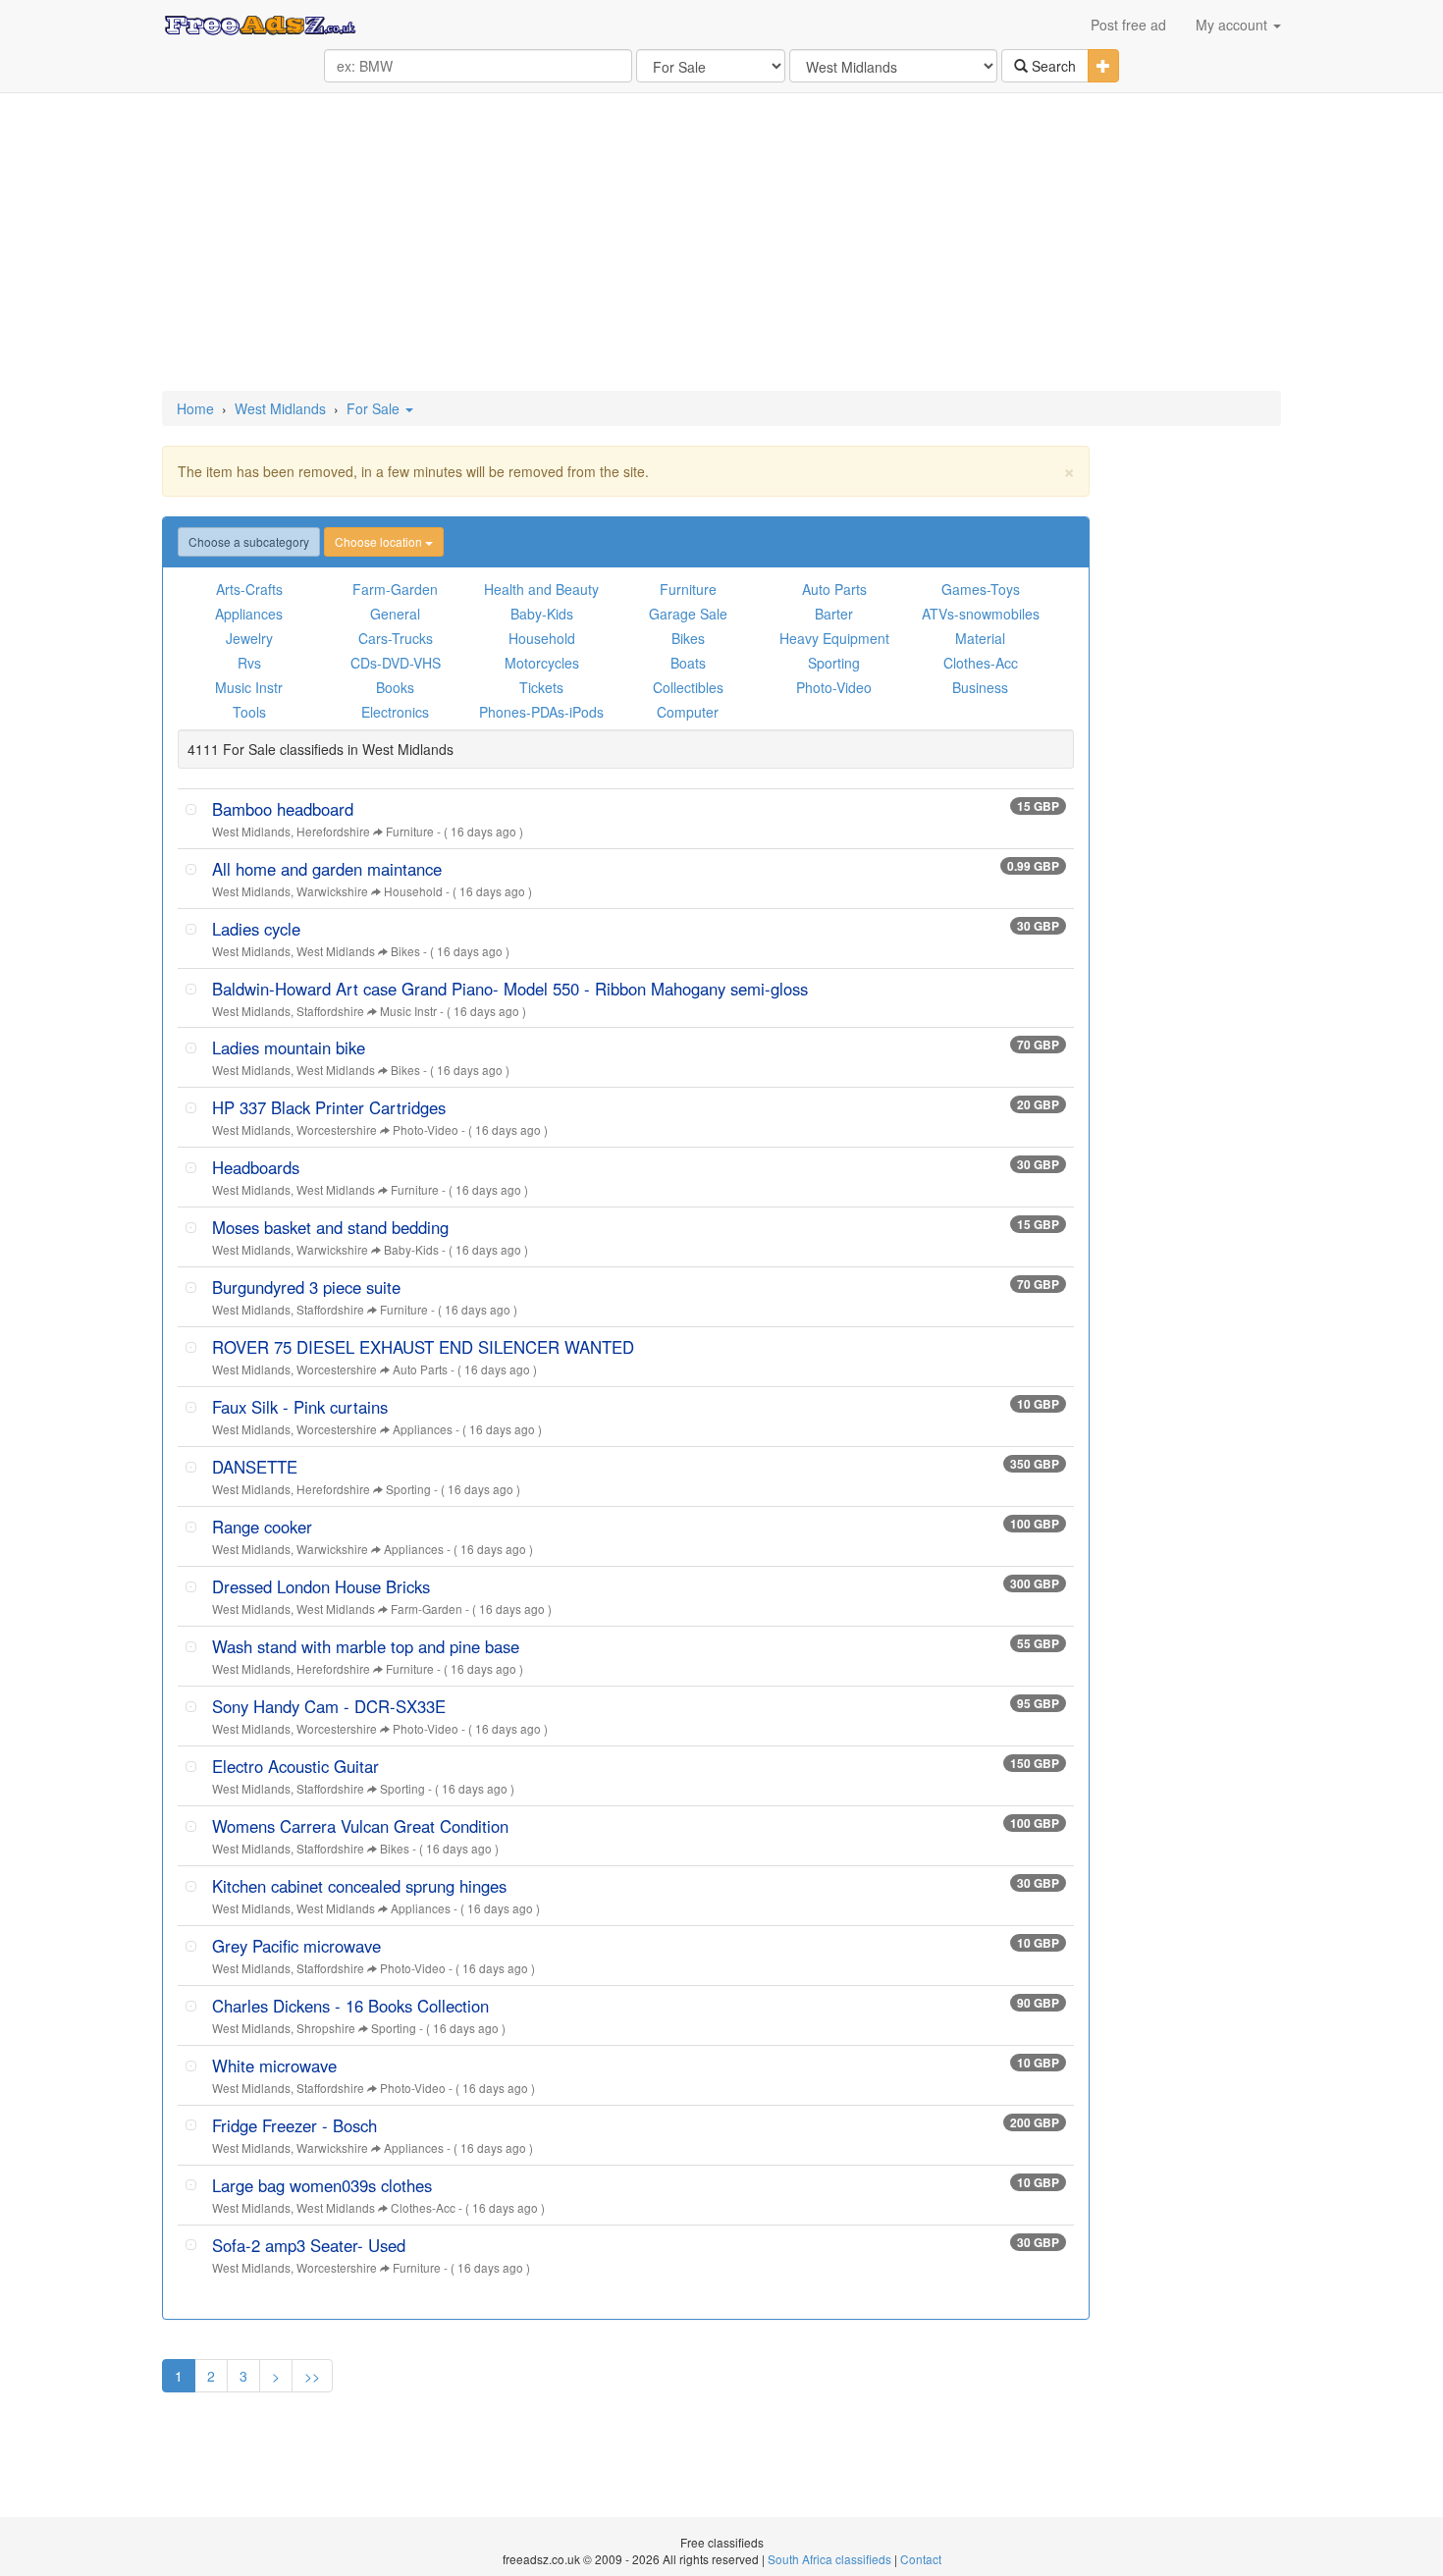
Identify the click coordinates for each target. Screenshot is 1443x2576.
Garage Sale (688, 614)
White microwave (274, 2066)
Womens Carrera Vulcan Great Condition (360, 1826)
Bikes (688, 638)
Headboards (256, 1167)
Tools (249, 712)
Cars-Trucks (396, 638)
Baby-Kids (542, 614)
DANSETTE (255, 1467)
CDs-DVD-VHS (396, 663)
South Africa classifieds (829, 2559)
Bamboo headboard (283, 809)
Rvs (249, 663)
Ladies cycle (256, 929)
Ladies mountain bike (289, 1047)
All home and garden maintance (327, 869)
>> (312, 2376)
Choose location (380, 541)
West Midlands (280, 408)
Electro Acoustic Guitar (295, 1766)
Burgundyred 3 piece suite (306, 1287)
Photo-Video (834, 687)
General (395, 614)
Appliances (249, 614)
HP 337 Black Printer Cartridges (329, 1107)
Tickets (541, 687)
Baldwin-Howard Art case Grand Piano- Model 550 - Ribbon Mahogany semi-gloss (510, 989)
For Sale (375, 408)
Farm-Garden (395, 589)
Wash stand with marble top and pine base (366, 1646)
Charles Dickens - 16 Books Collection (350, 2006)
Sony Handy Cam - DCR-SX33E (329, 1706)
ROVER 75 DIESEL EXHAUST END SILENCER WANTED (423, 1347)
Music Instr (249, 687)
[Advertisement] (721, 243)
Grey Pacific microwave (296, 1946)
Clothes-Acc (981, 663)
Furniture (688, 589)
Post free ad (1128, 25)
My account (1233, 25)
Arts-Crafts (249, 589)
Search (1052, 66)
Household (542, 638)
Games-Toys (981, 589)
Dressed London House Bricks (321, 1586)
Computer (688, 712)
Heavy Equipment (834, 638)
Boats (688, 663)
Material (980, 638)
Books (395, 687)
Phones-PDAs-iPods (541, 712)
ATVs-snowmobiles (981, 614)
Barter (834, 614)
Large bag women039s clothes (322, 2185)
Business (980, 687)
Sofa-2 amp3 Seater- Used (309, 2245)
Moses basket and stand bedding (330, 1227)
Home (195, 408)
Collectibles (688, 687)
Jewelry (249, 638)
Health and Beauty (541, 589)
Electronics (395, 712)
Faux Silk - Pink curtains (300, 1407)
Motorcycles (542, 663)
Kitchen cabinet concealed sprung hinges (359, 1886)
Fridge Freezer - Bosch (294, 2125)
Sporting (834, 663)
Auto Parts (834, 589)
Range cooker (262, 1527)
